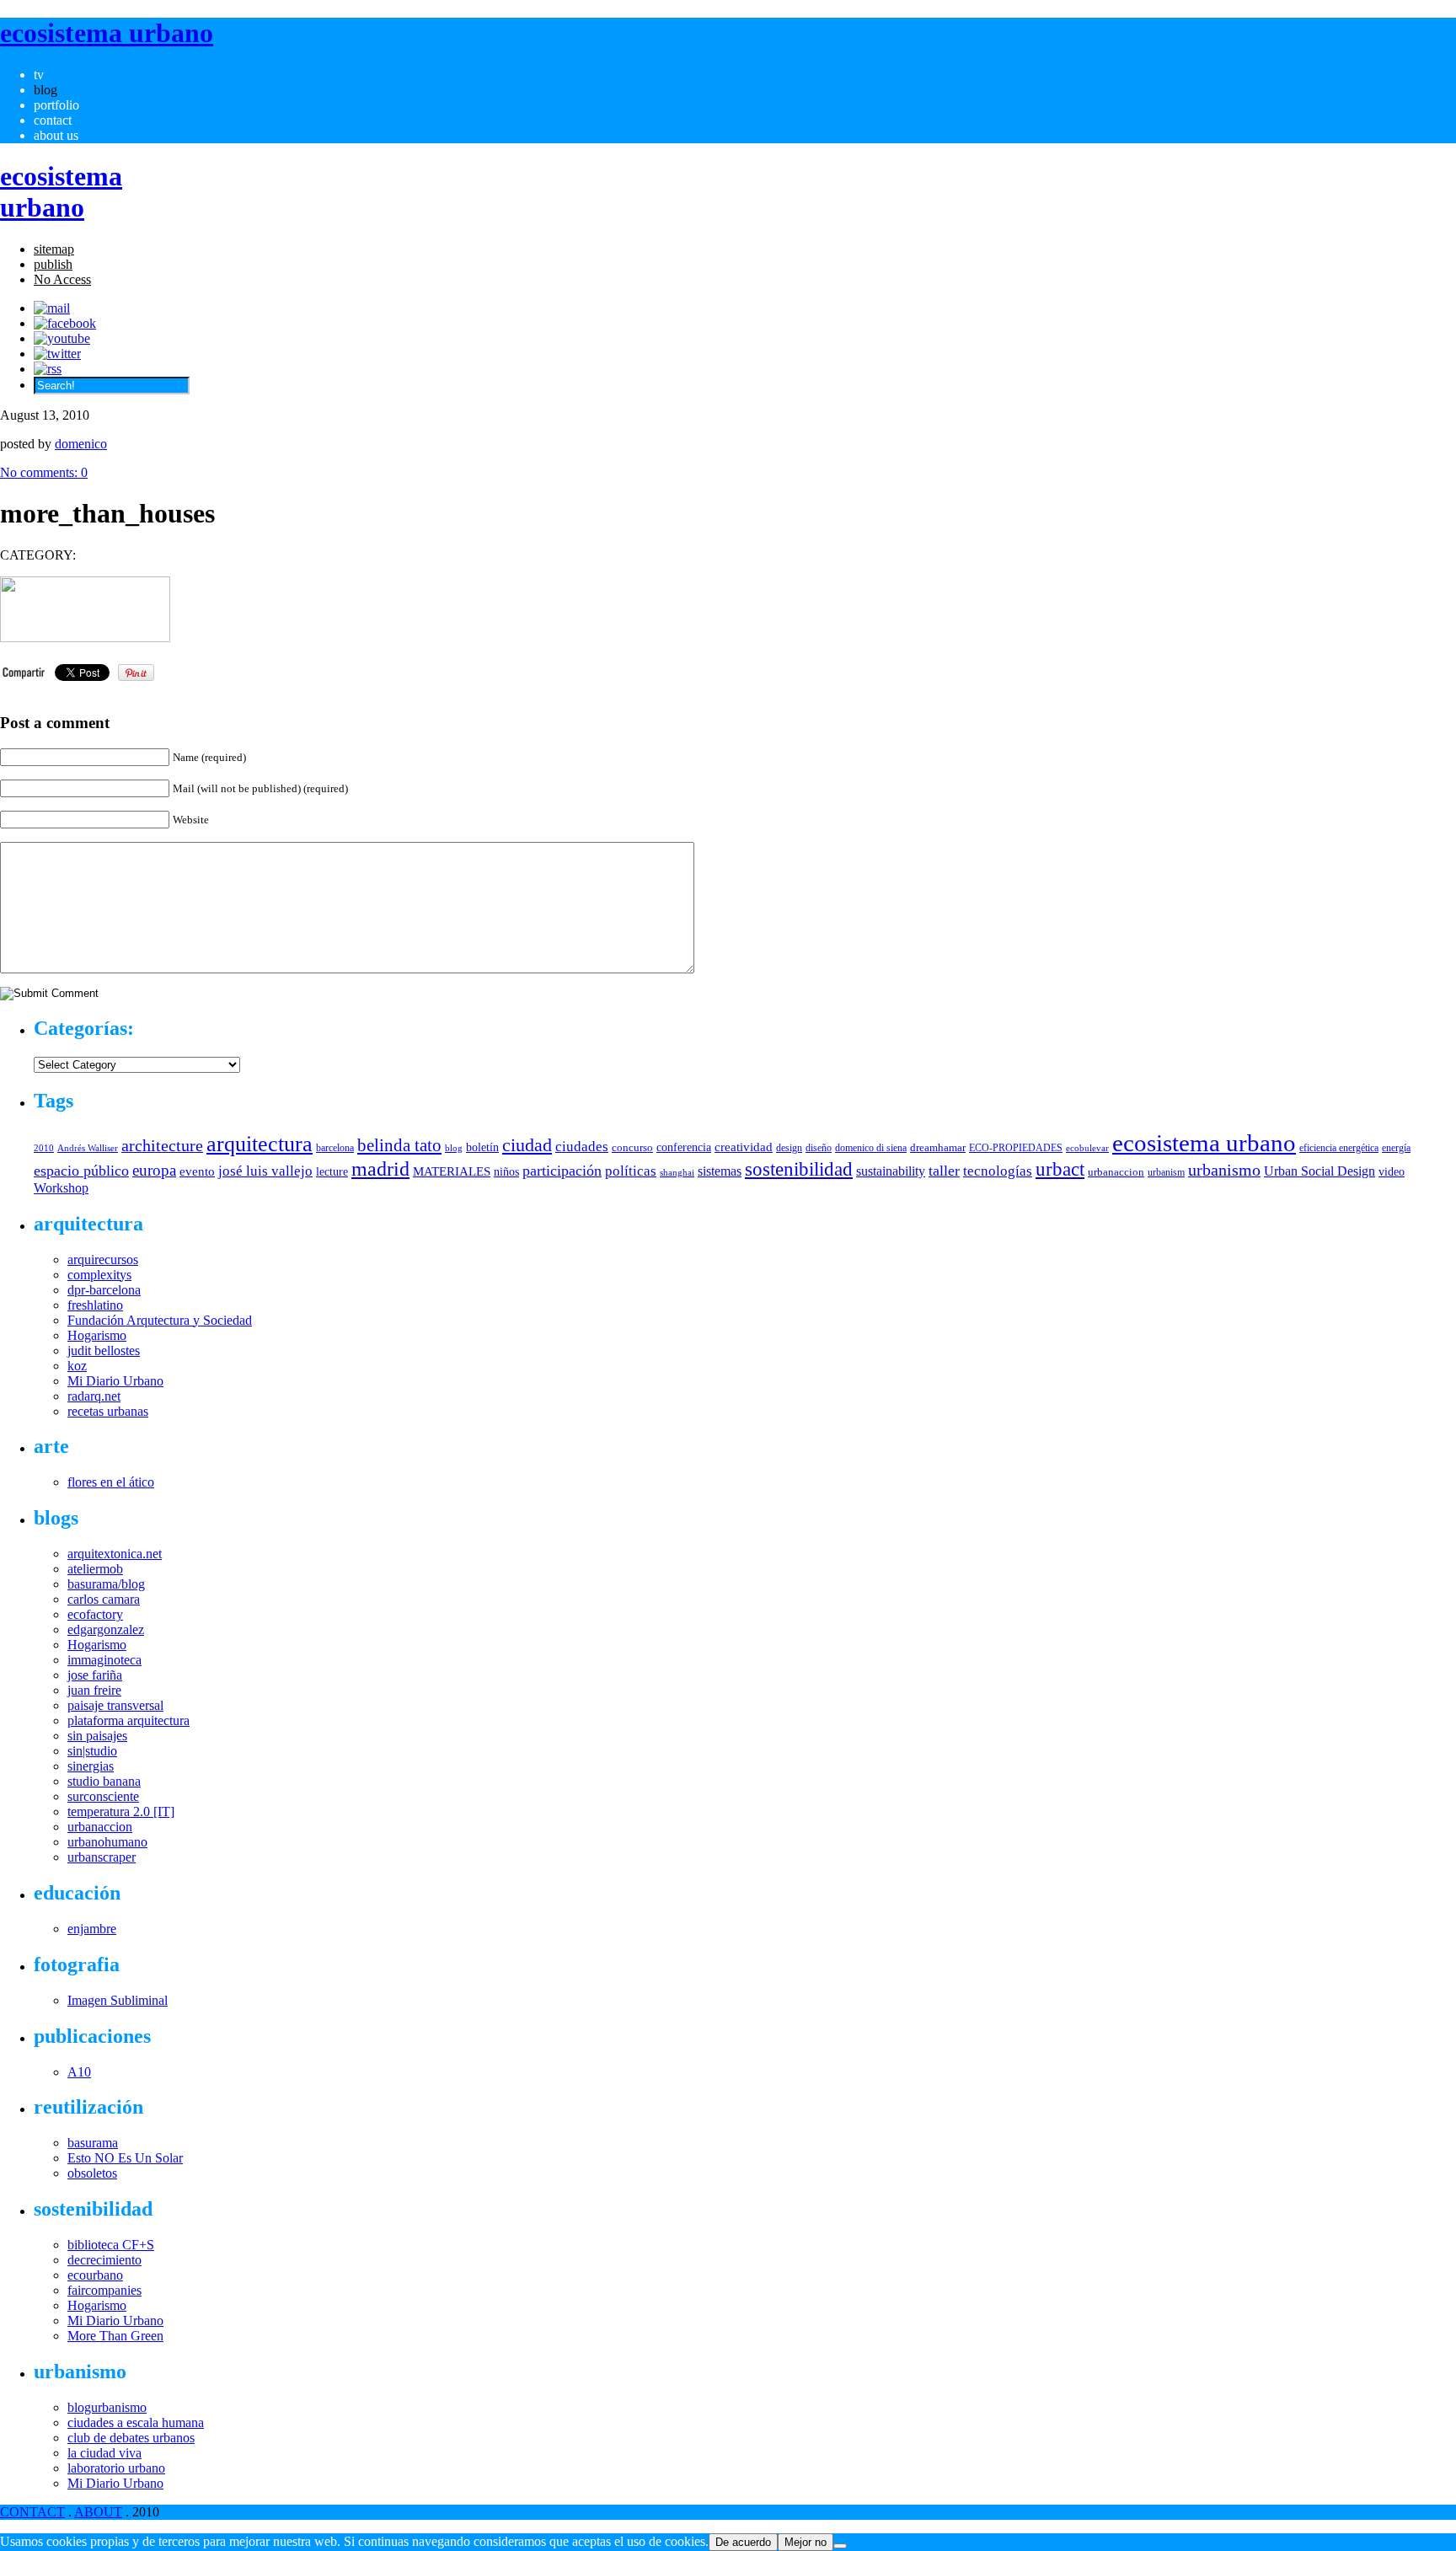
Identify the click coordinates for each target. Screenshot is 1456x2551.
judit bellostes (104, 1351)
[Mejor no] (840, 2546)
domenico (81, 444)
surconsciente (103, 1796)
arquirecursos (103, 1259)
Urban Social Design (1319, 1171)
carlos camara (104, 1599)
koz (77, 1366)
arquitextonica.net (115, 1554)
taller (944, 1171)
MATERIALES (452, 1171)
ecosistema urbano (1204, 1143)
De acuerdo (743, 2542)
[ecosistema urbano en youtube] (62, 338)
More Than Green (115, 2336)
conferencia (684, 1147)
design (789, 1148)
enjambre (92, 1929)
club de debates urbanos (131, 2438)
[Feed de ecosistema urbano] (48, 369)
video (1392, 1171)
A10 (79, 2072)
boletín (482, 1147)
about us (56, 135)
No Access (62, 279)
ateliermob (95, 1569)
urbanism (1166, 1172)
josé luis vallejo (265, 1171)
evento (197, 1171)
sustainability (891, 1171)
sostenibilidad (799, 1169)
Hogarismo (97, 1335)
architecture (162, 1145)
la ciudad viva (104, 2453)
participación (562, 1171)
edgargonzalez (106, 1629)
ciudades (582, 1147)
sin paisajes (97, 1736)
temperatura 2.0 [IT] (121, 1811)
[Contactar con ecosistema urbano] (52, 308)
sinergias (91, 1766)
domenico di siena (871, 1148)
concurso (632, 1147)
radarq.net (94, 1396)
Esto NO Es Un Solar (125, 2158)
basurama (93, 2143)
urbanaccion (1116, 1172)
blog (45, 90)
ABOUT (98, 2512)
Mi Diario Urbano (115, 1381)
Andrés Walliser (88, 1148)
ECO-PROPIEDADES (1016, 1148)
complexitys (99, 1275)
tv (39, 75)
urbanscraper (102, 1857)
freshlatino (95, 1305)
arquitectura (260, 1144)
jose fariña (95, 1675)
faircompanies (104, 2290)
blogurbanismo (107, 2407)
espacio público (81, 1171)
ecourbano (95, 2275)
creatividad (744, 1147)
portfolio (56, 105)
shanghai (677, 1172)
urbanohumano (107, 1842)
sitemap (54, 249)
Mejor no (806, 2542)
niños (506, 1172)
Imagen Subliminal (118, 2000)
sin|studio (92, 1751)
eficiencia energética (1339, 1148)
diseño (819, 1148)
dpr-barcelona (104, 1290)
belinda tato (399, 1145)
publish (53, 264)
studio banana (104, 1781)
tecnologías (998, 1171)
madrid (380, 1168)
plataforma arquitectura (128, 1720)
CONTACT (32, 2512)
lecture (332, 1171)
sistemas (720, 1171)
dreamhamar (938, 1147)
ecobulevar (1087, 1148)
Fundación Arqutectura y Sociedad (160, 1320)
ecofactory (95, 1614)
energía (1396, 1148)
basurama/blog (106, 1584)
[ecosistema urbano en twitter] (57, 354)
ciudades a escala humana (136, 2422)
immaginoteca (104, 1660)
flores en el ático (111, 1482)
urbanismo (1224, 1170)
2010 (44, 1148)
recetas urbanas (108, 1411)
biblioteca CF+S (111, 2245)
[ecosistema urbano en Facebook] (65, 323)
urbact (1060, 1169)
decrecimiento (104, 2260)
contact (53, 120)
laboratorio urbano (116, 2468)
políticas (631, 1171)
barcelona (335, 1148)
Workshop (61, 1188)
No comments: (44, 472)
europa (154, 1170)
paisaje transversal (115, 1705)
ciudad (527, 1145)
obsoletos (92, 2173)
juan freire (94, 1690)
